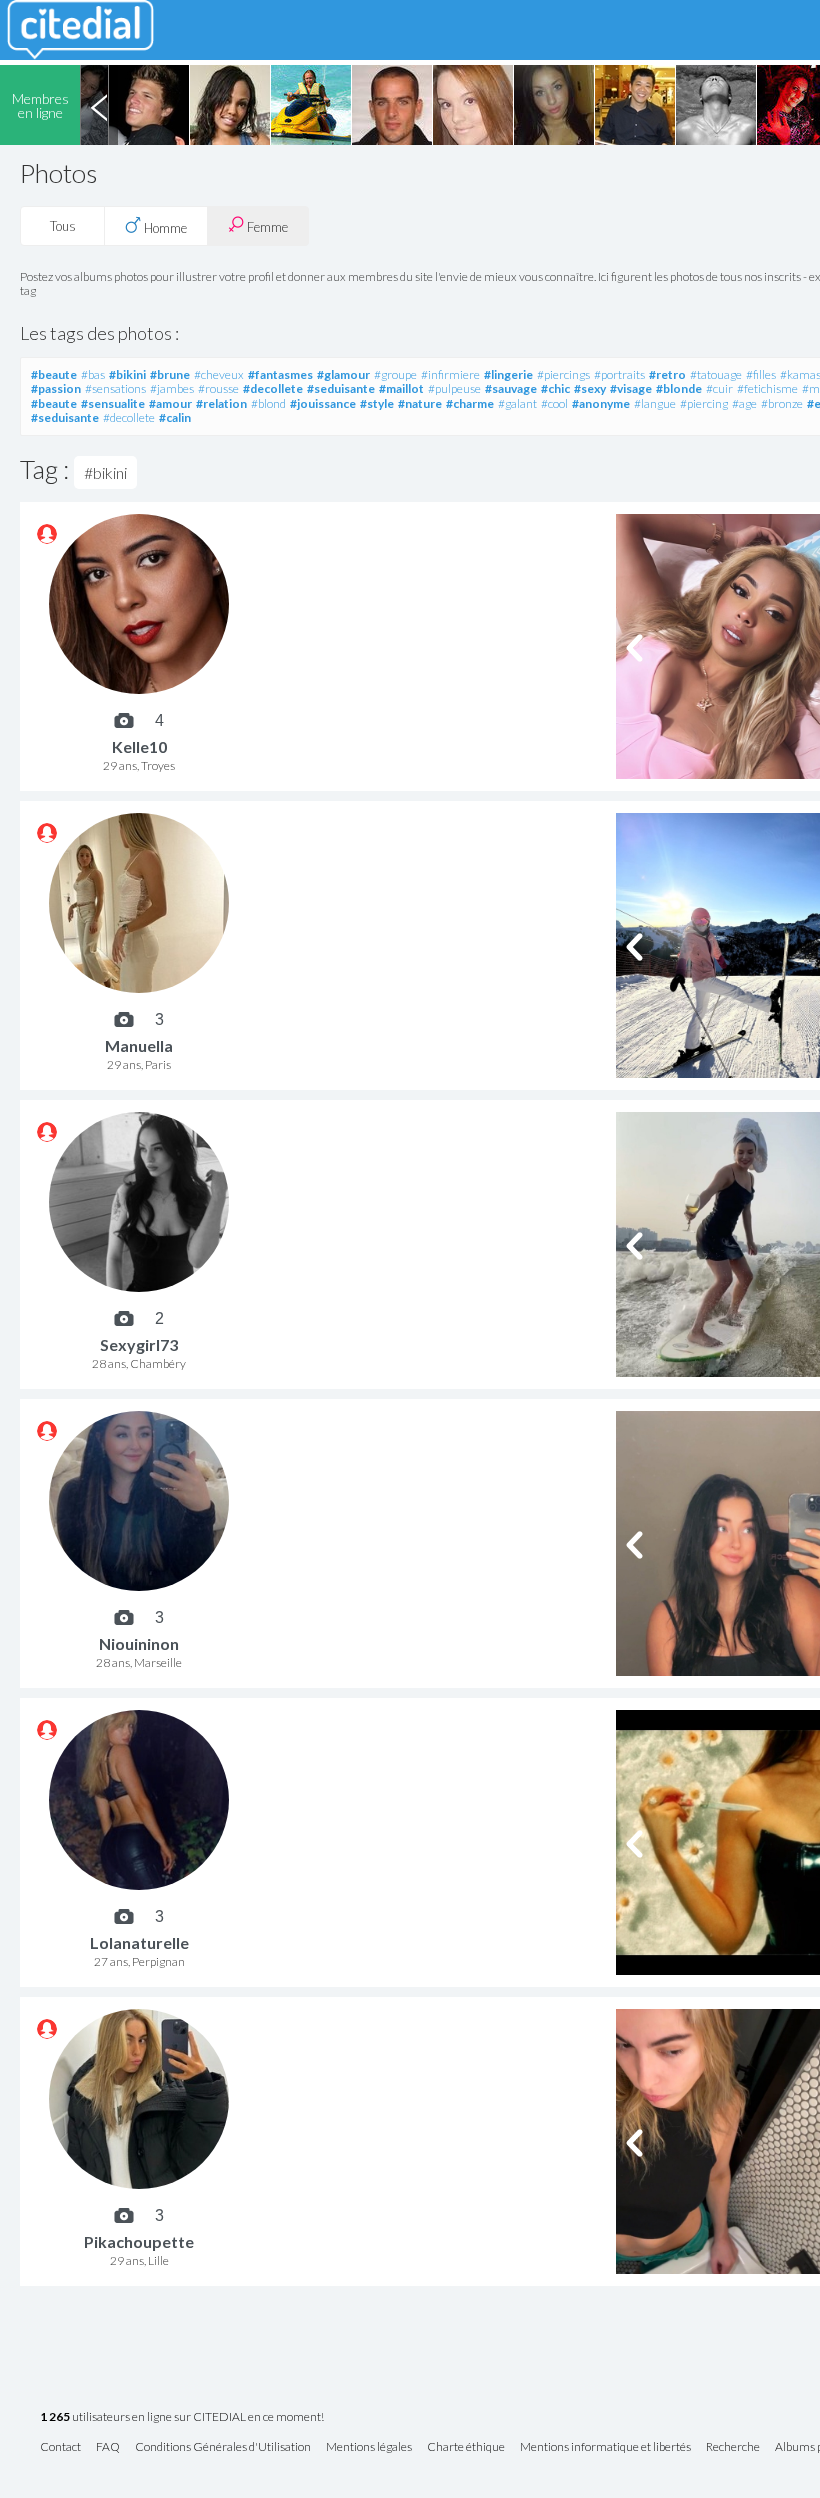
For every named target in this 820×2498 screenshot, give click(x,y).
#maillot (401, 388)
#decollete (273, 388)
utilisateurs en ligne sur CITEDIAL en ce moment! (182, 2417)
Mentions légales (369, 2447)
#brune (170, 374)
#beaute (54, 374)
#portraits (619, 374)
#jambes (172, 388)
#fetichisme (767, 388)
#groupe (395, 374)
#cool (554, 403)
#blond (268, 403)
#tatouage (716, 374)
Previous (99, 105)
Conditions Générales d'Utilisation (223, 2447)
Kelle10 (139, 746)
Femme (266, 227)
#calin (175, 417)
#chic (555, 388)
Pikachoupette (139, 2241)
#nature (420, 403)
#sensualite (113, 403)
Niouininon (139, 1643)
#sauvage (511, 388)
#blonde (679, 388)
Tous (63, 226)
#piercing (704, 403)
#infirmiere (450, 374)
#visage (631, 388)
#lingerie (508, 374)
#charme (470, 403)
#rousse (218, 388)
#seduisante (341, 388)
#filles (761, 374)
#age (744, 403)
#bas (93, 374)
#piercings (563, 374)
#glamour (343, 374)
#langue (655, 403)
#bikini (127, 374)
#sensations (115, 388)
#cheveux (219, 374)
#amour (170, 403)
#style (377, 403)
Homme (164, 228)
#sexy (590, 388)
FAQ (108, 2447)
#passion (56, 388)
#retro (667, 374)
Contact (60, 2447)
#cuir (719, 388)
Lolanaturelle (139, 1942)
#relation (221, 403)
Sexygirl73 (139, 1344)
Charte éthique (466, 2447)
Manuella (139, 1045)
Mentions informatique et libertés (605, 2447)
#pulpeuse (454, 388)
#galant (517, 403)
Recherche (733, 2447)
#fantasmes (280, 374)
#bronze (782, 403)
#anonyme (601, 403)
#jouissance (323, 403)
